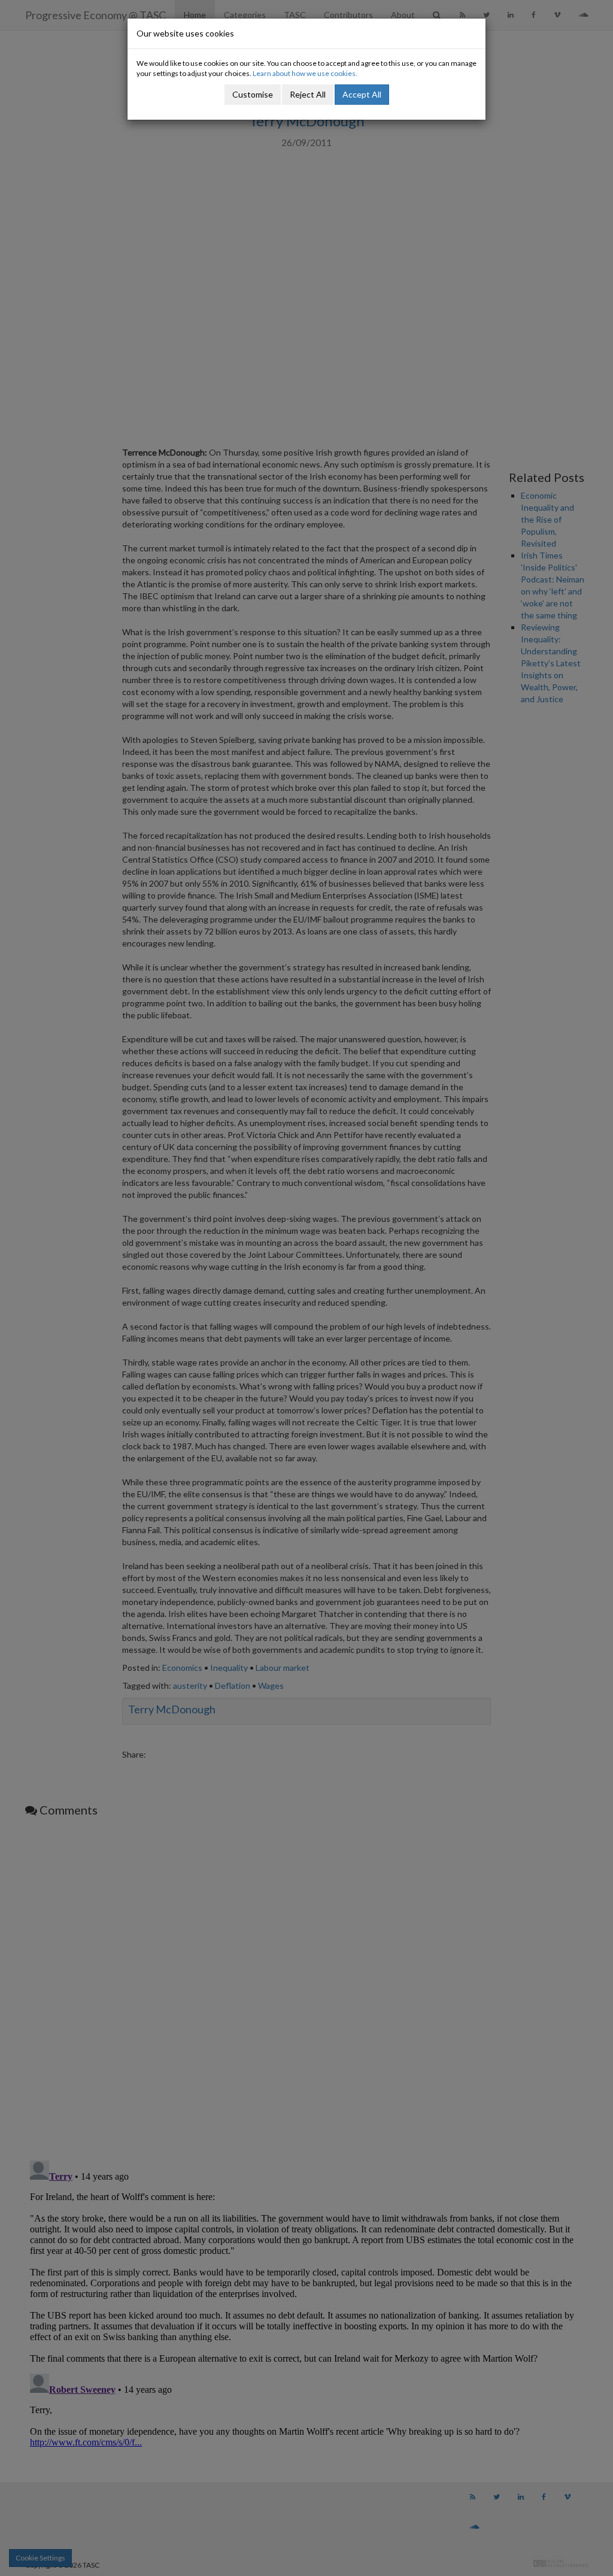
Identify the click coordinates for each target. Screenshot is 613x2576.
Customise (253, 94)
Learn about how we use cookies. (305, 73)
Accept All (362, 94)
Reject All (308, 94)
